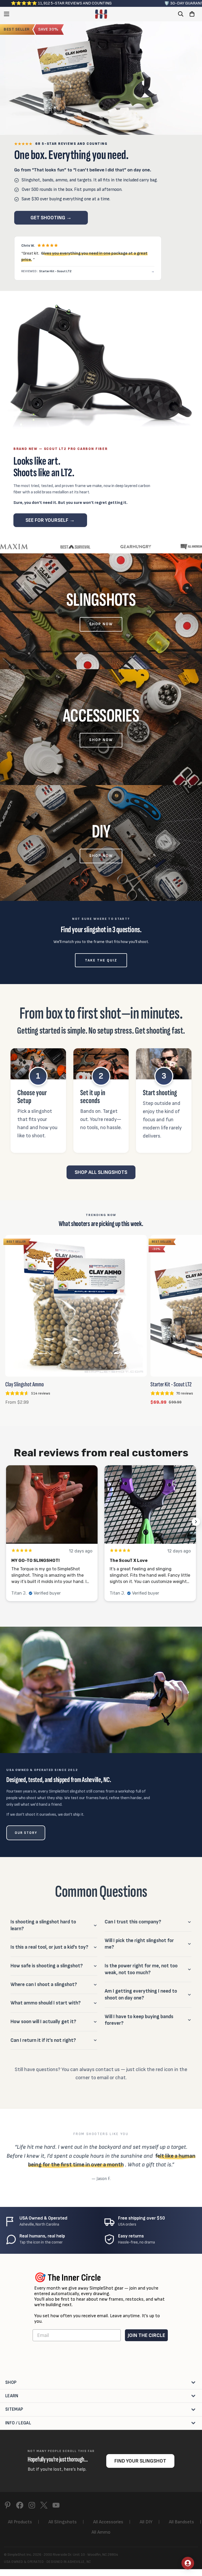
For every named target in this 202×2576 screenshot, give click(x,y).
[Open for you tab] (188, 2563)
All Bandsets (181, 2522)
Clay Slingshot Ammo (25, 1384)
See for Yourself (50, 520)
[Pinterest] (8, 2505)
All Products (20, 2522)
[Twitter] (44, 2505)
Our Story (26, 1833)
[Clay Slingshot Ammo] (76, 1306)
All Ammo (101, 2532)
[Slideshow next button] (196, 1522)
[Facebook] (20, 2505)
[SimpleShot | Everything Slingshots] (101, 14)
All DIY (146, 2522)
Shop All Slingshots (101, 1172)
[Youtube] (56, 2505)
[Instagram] (32, 2505)
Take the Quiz (101, 960)
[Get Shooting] (101, 78)
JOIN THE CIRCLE (146, 2335)
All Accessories (108, 2522)
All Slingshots (63, 2522)
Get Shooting (51, 218)
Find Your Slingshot (140, 2461)
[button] (192, 14)
